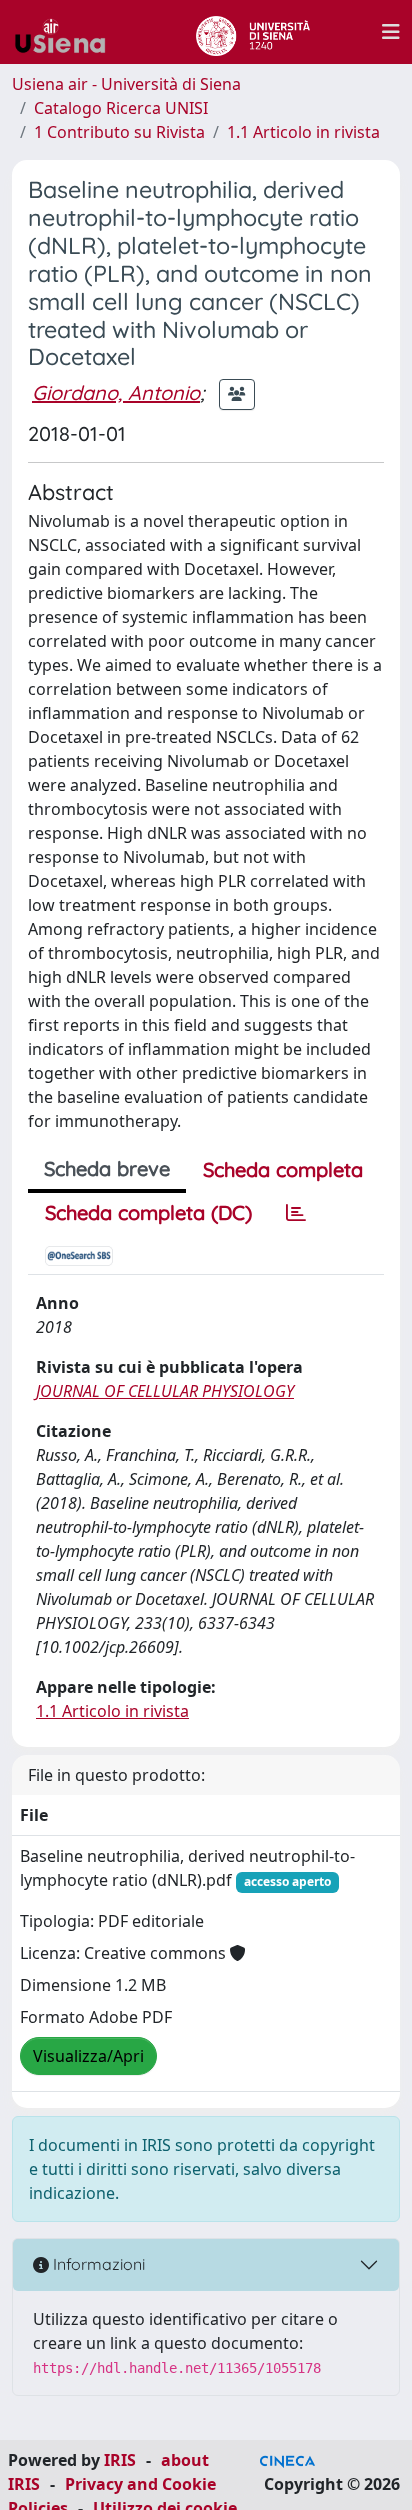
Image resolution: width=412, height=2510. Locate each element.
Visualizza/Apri (88, 2056)
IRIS (120, 2460)
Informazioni (97, 2264)
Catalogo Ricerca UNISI (121, 108)
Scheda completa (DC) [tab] (148, 1212)
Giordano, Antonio (116, 392)
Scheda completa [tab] (283, 1169)
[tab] (296, 1213)
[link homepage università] (252, 32)
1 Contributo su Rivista (119, 132)
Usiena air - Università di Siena (126, 84)
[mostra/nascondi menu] (391, 32)
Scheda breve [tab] (107, 1168)
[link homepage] (68, 32)
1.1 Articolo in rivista (303, 132)
